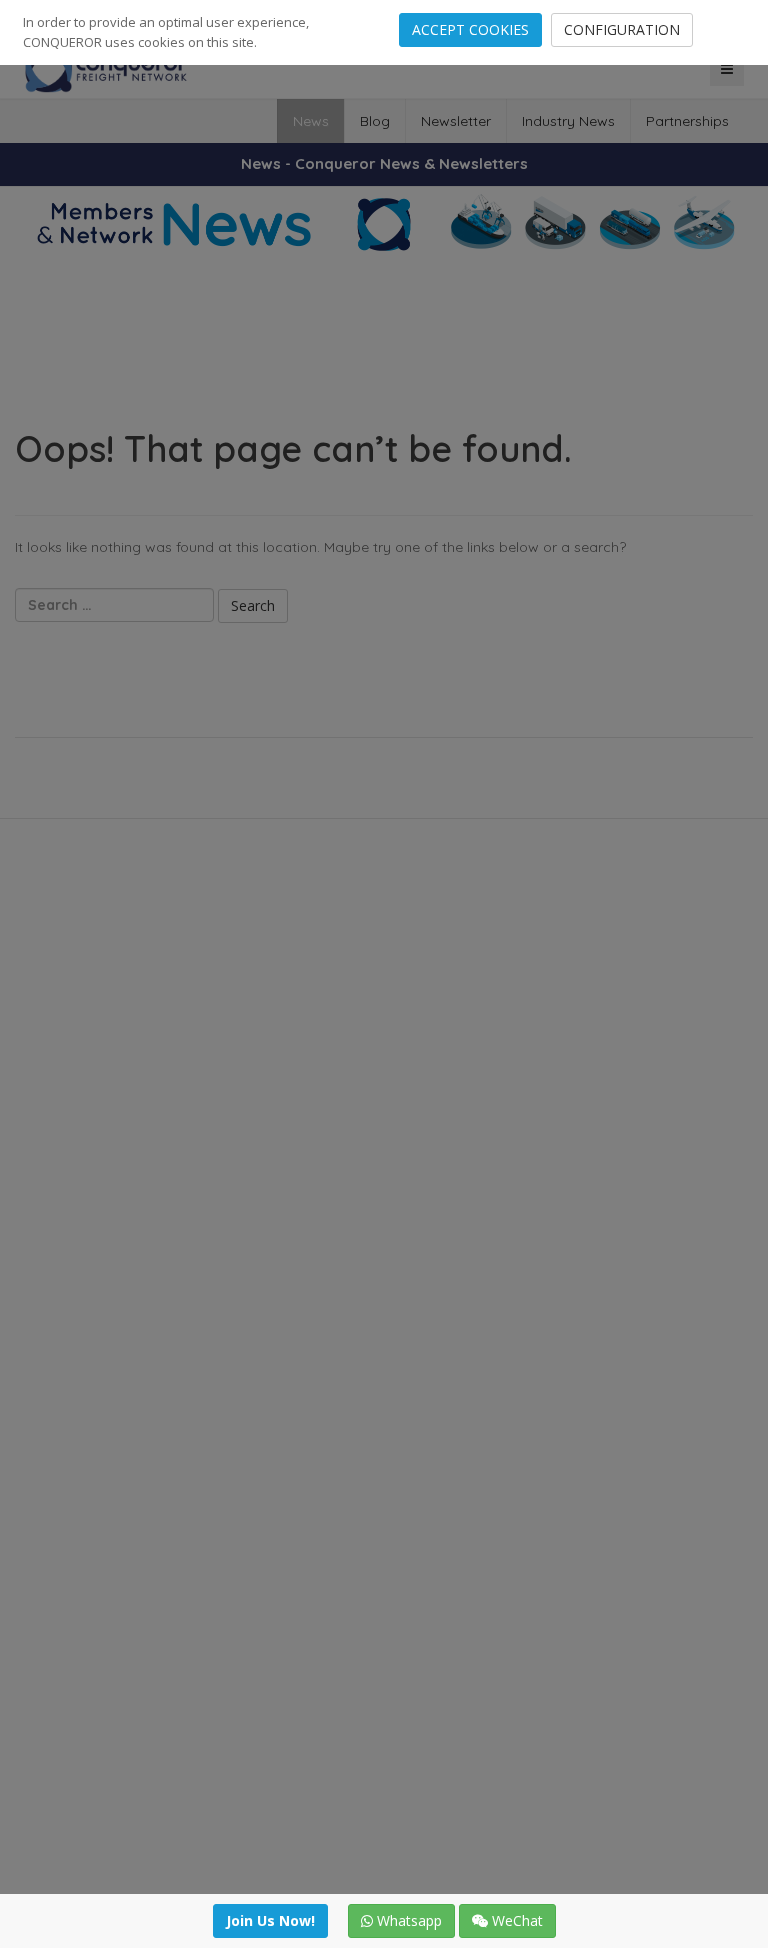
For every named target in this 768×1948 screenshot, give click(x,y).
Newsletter (456, 121)
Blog (375, 121)
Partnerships (687, 121)
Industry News (568, 121)
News (311, 121)
